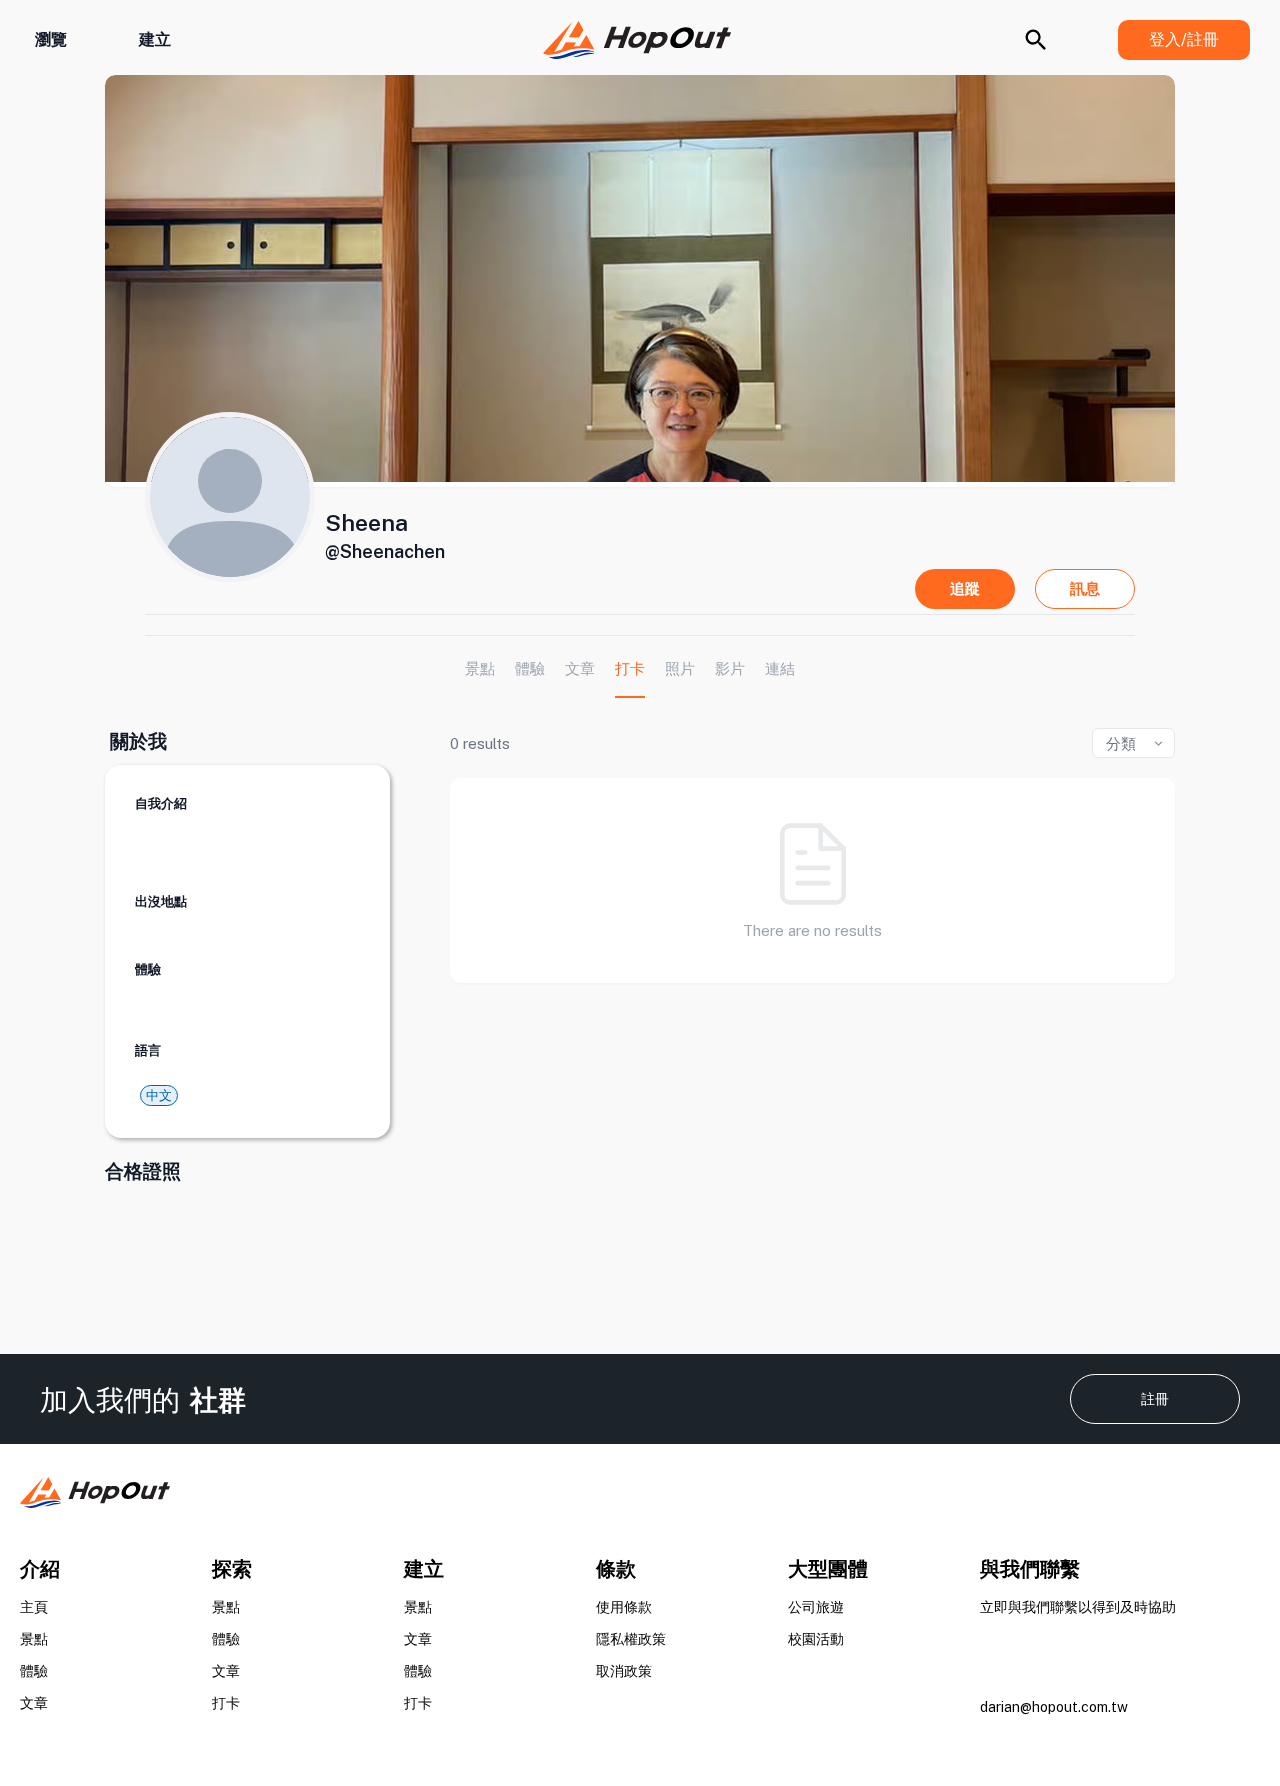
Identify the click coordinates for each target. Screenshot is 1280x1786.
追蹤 (965, 588)
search (1036, 40)
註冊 (1155, 1399)
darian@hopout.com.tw (1054, 1707)
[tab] (480, 668)
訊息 (1085, 588)
